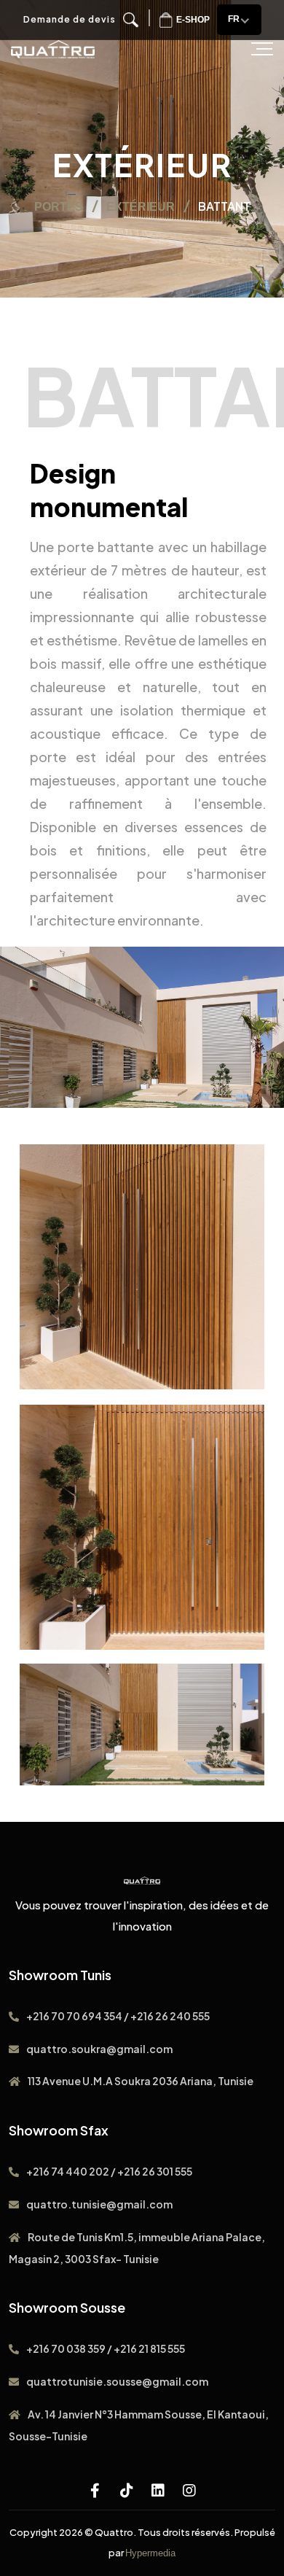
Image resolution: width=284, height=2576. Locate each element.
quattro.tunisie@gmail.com (99, 2204)
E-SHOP (193, 20)
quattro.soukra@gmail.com (99, 2049)
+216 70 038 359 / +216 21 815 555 (106, 2348)
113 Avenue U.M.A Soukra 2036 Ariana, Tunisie (141, 2081)
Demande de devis (70, 19)
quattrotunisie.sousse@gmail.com (117, 2381)
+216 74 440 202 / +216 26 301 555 (109, 2171)
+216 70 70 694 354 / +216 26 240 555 (118, 2016)
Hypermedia (150, 2553)
